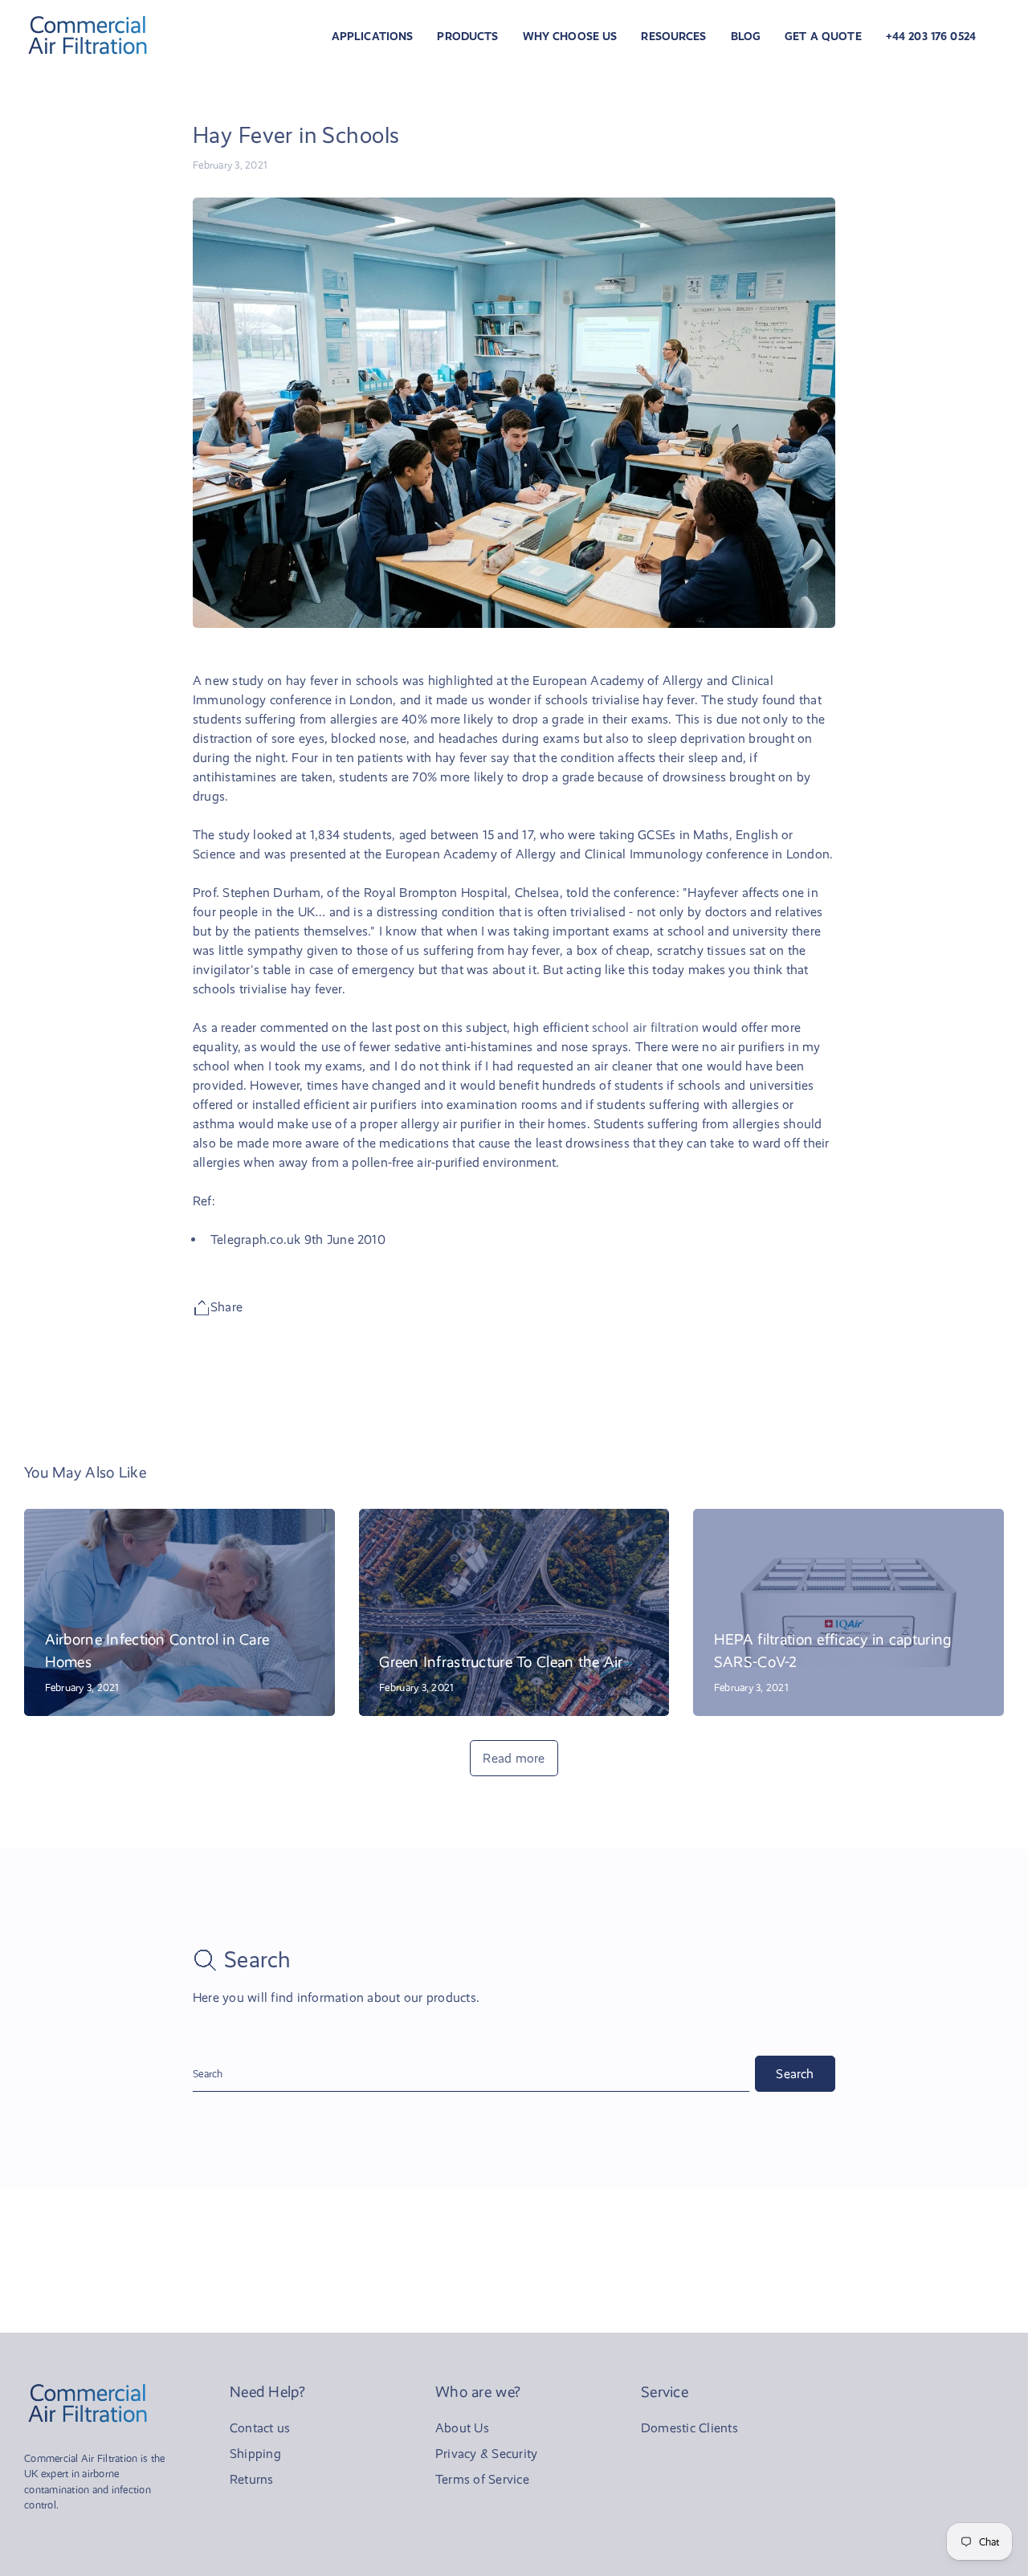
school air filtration (645, 1027)
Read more (514, 1758)
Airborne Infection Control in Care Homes (157, 1651)
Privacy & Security (486, 2454)
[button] (373, 36)
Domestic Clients (689, 2428)
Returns (252, 2479)
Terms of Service (482, 2479)
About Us (462, 2428)
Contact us (260, 2428)
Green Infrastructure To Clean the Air (501, 1662)
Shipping (255, 2454)
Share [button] (226, 1307)
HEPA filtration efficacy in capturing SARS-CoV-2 (833, 1651)
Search (795, 2074)
